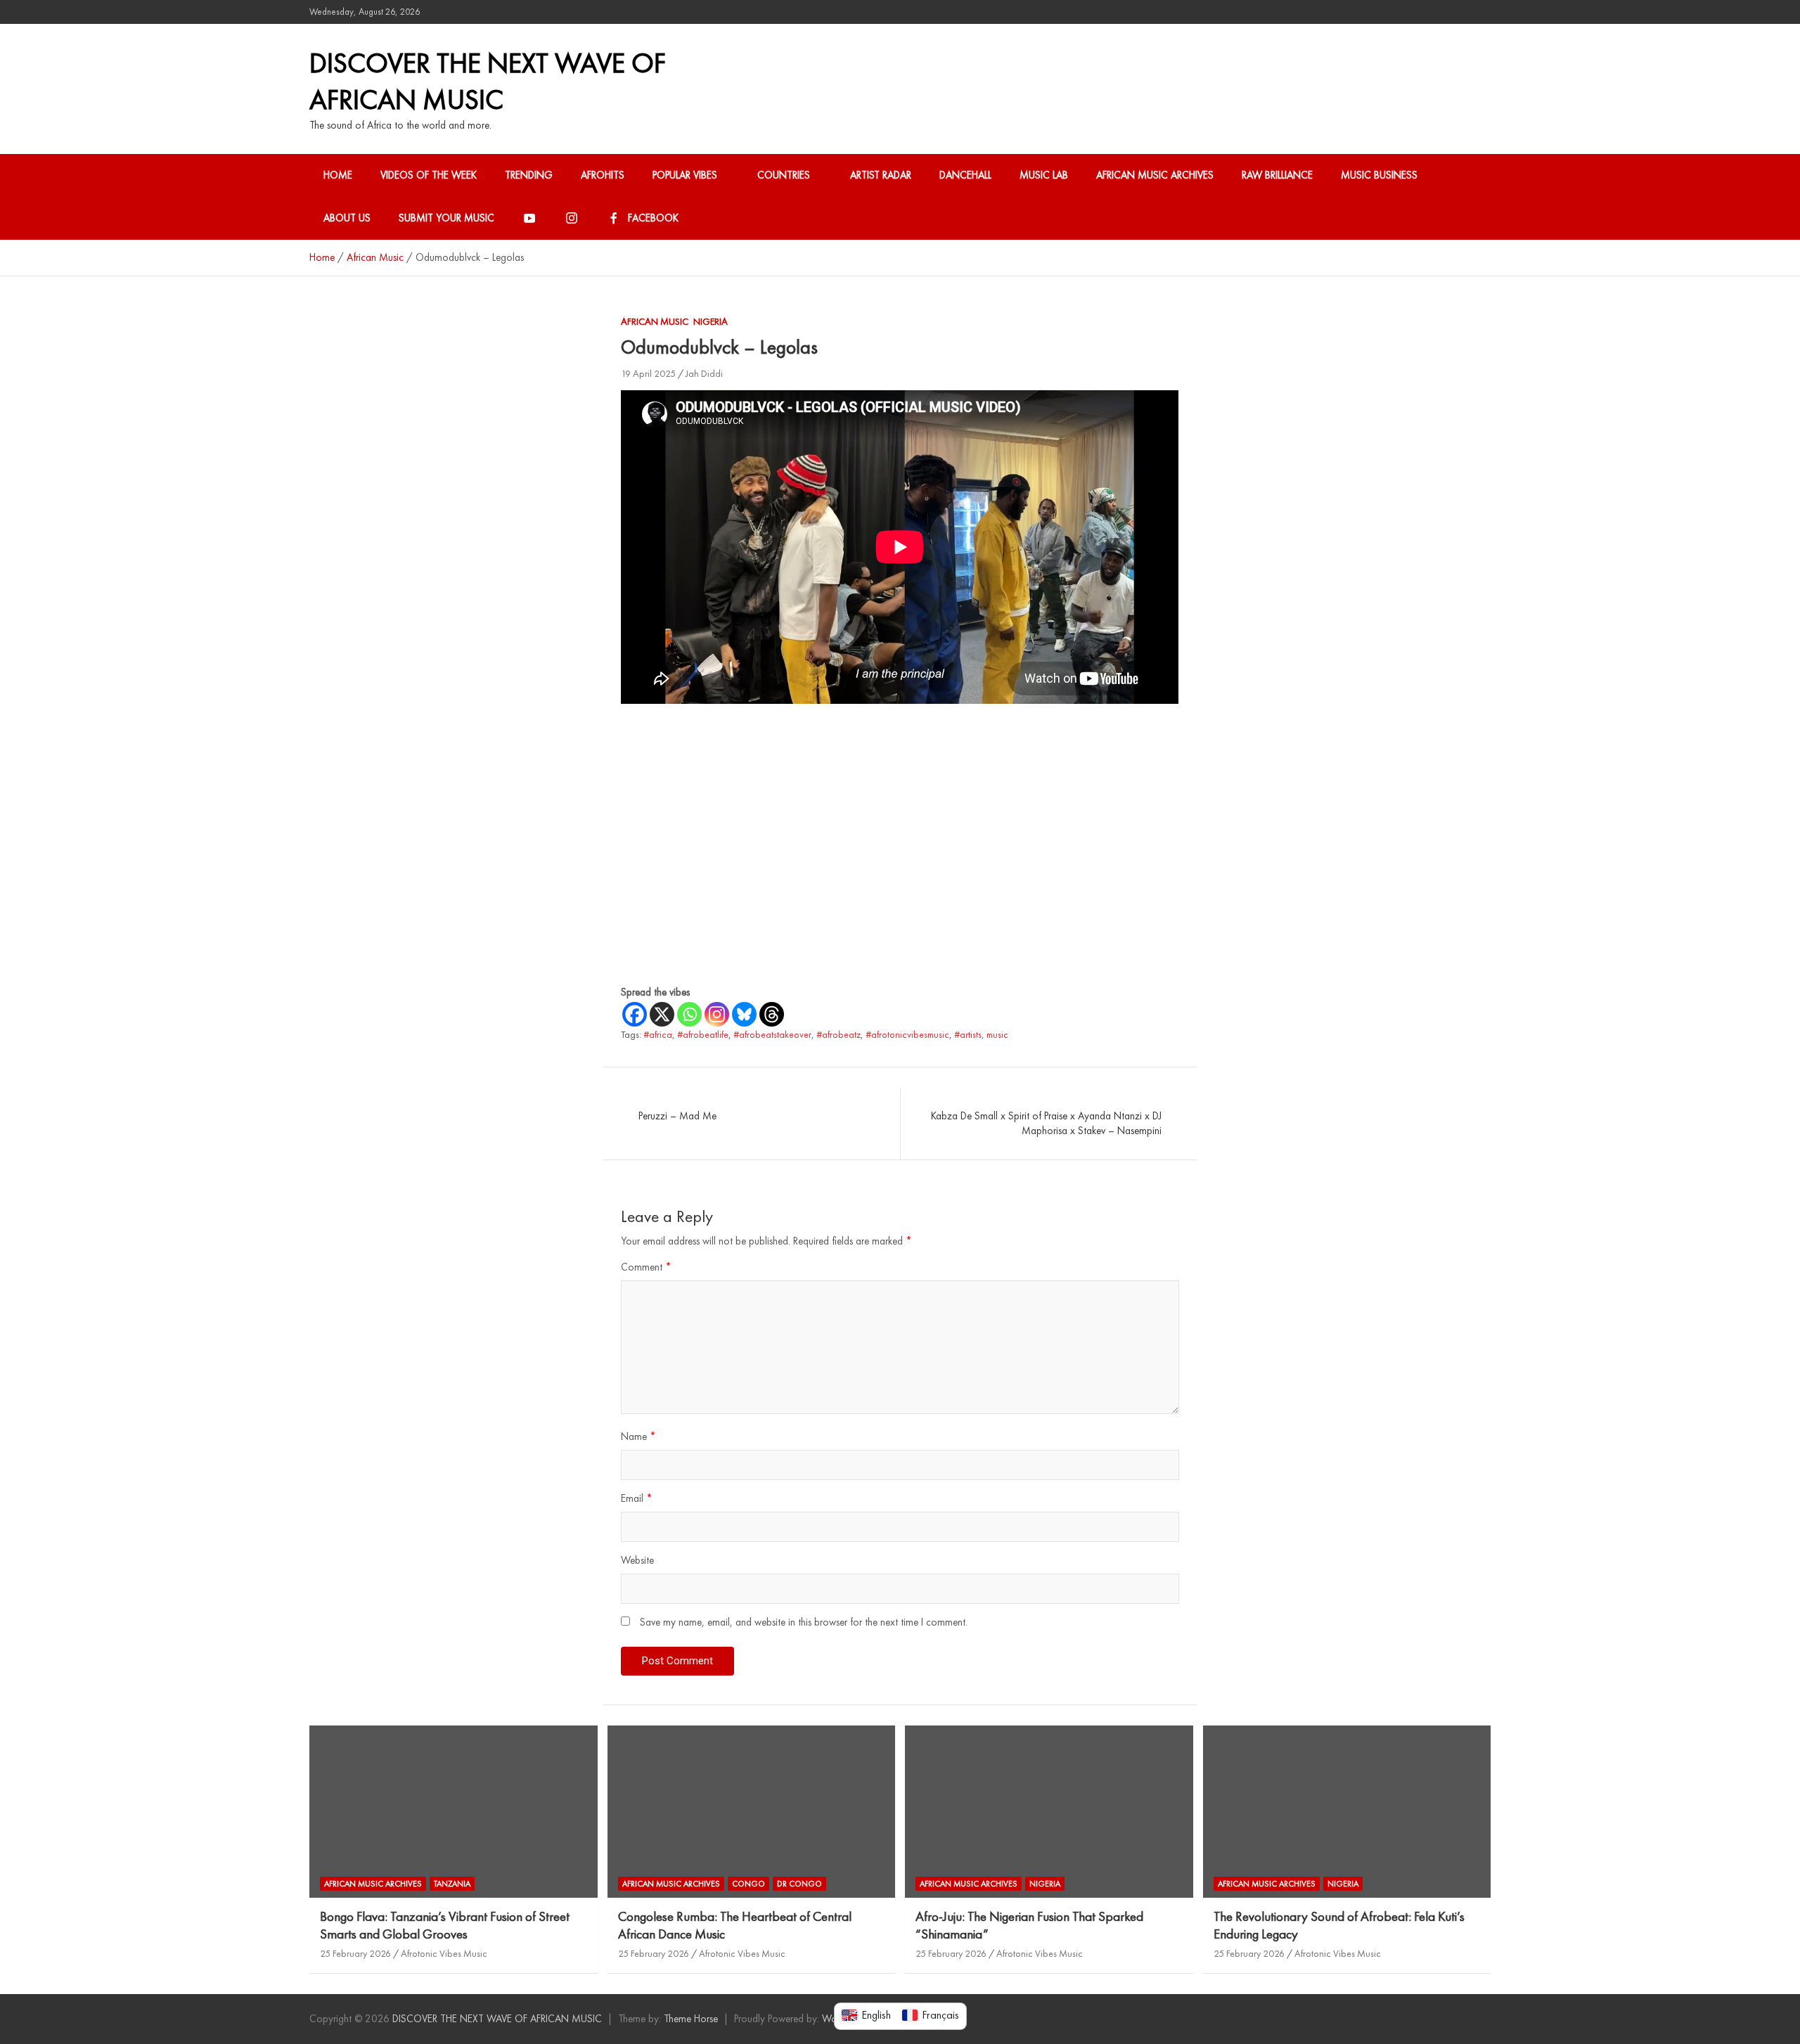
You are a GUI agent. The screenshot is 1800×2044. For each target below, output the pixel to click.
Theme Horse (691, 2019)
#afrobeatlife (703, 1034)
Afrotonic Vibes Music (444, 1953)
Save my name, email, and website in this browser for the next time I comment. (804, 1622)
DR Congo (799, 1884)
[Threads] (772, 1014)
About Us (347, 218)
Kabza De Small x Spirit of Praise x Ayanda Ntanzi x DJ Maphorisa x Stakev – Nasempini (1046, 1123)
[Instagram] (717, 1014)
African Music (655, 321)
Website (637, 1560)
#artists (968, 1034)
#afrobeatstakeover (772, 1034)
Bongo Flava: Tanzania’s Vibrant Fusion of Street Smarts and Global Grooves (445, 1925)
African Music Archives (1155, 175)
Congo (748, 1884)
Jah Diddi (704, 373)
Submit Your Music (446, 218)
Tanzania (452, 1884)
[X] (662, 1014)
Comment (646, 1267)
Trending (529, 175)
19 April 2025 (648, 373)
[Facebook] (635, 1014)
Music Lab (1044, 175)
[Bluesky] (744, 1014)
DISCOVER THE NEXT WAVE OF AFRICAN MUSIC (488, 81)
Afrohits (603, 175)
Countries (784, 175)
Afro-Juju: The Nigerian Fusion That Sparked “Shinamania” (1029, 1925)
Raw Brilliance (1277, 175)
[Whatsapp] (689, 1014)
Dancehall (965, 175)
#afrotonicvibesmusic (907, 1034)
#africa (658, 1034)
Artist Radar (881, 175)
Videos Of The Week (429, 175)
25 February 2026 (355, 1953)
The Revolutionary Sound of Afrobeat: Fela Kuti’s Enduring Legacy (1339, 1925)
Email (637, 1498)
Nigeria (711, 321)
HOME (338, 175)
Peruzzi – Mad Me (677, 1116)
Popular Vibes (685, 175)
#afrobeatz (838, 1034)
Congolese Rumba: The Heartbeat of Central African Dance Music (735, 1925)
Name (638, 1436)
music (997, 1034)
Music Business (1379, 175)
